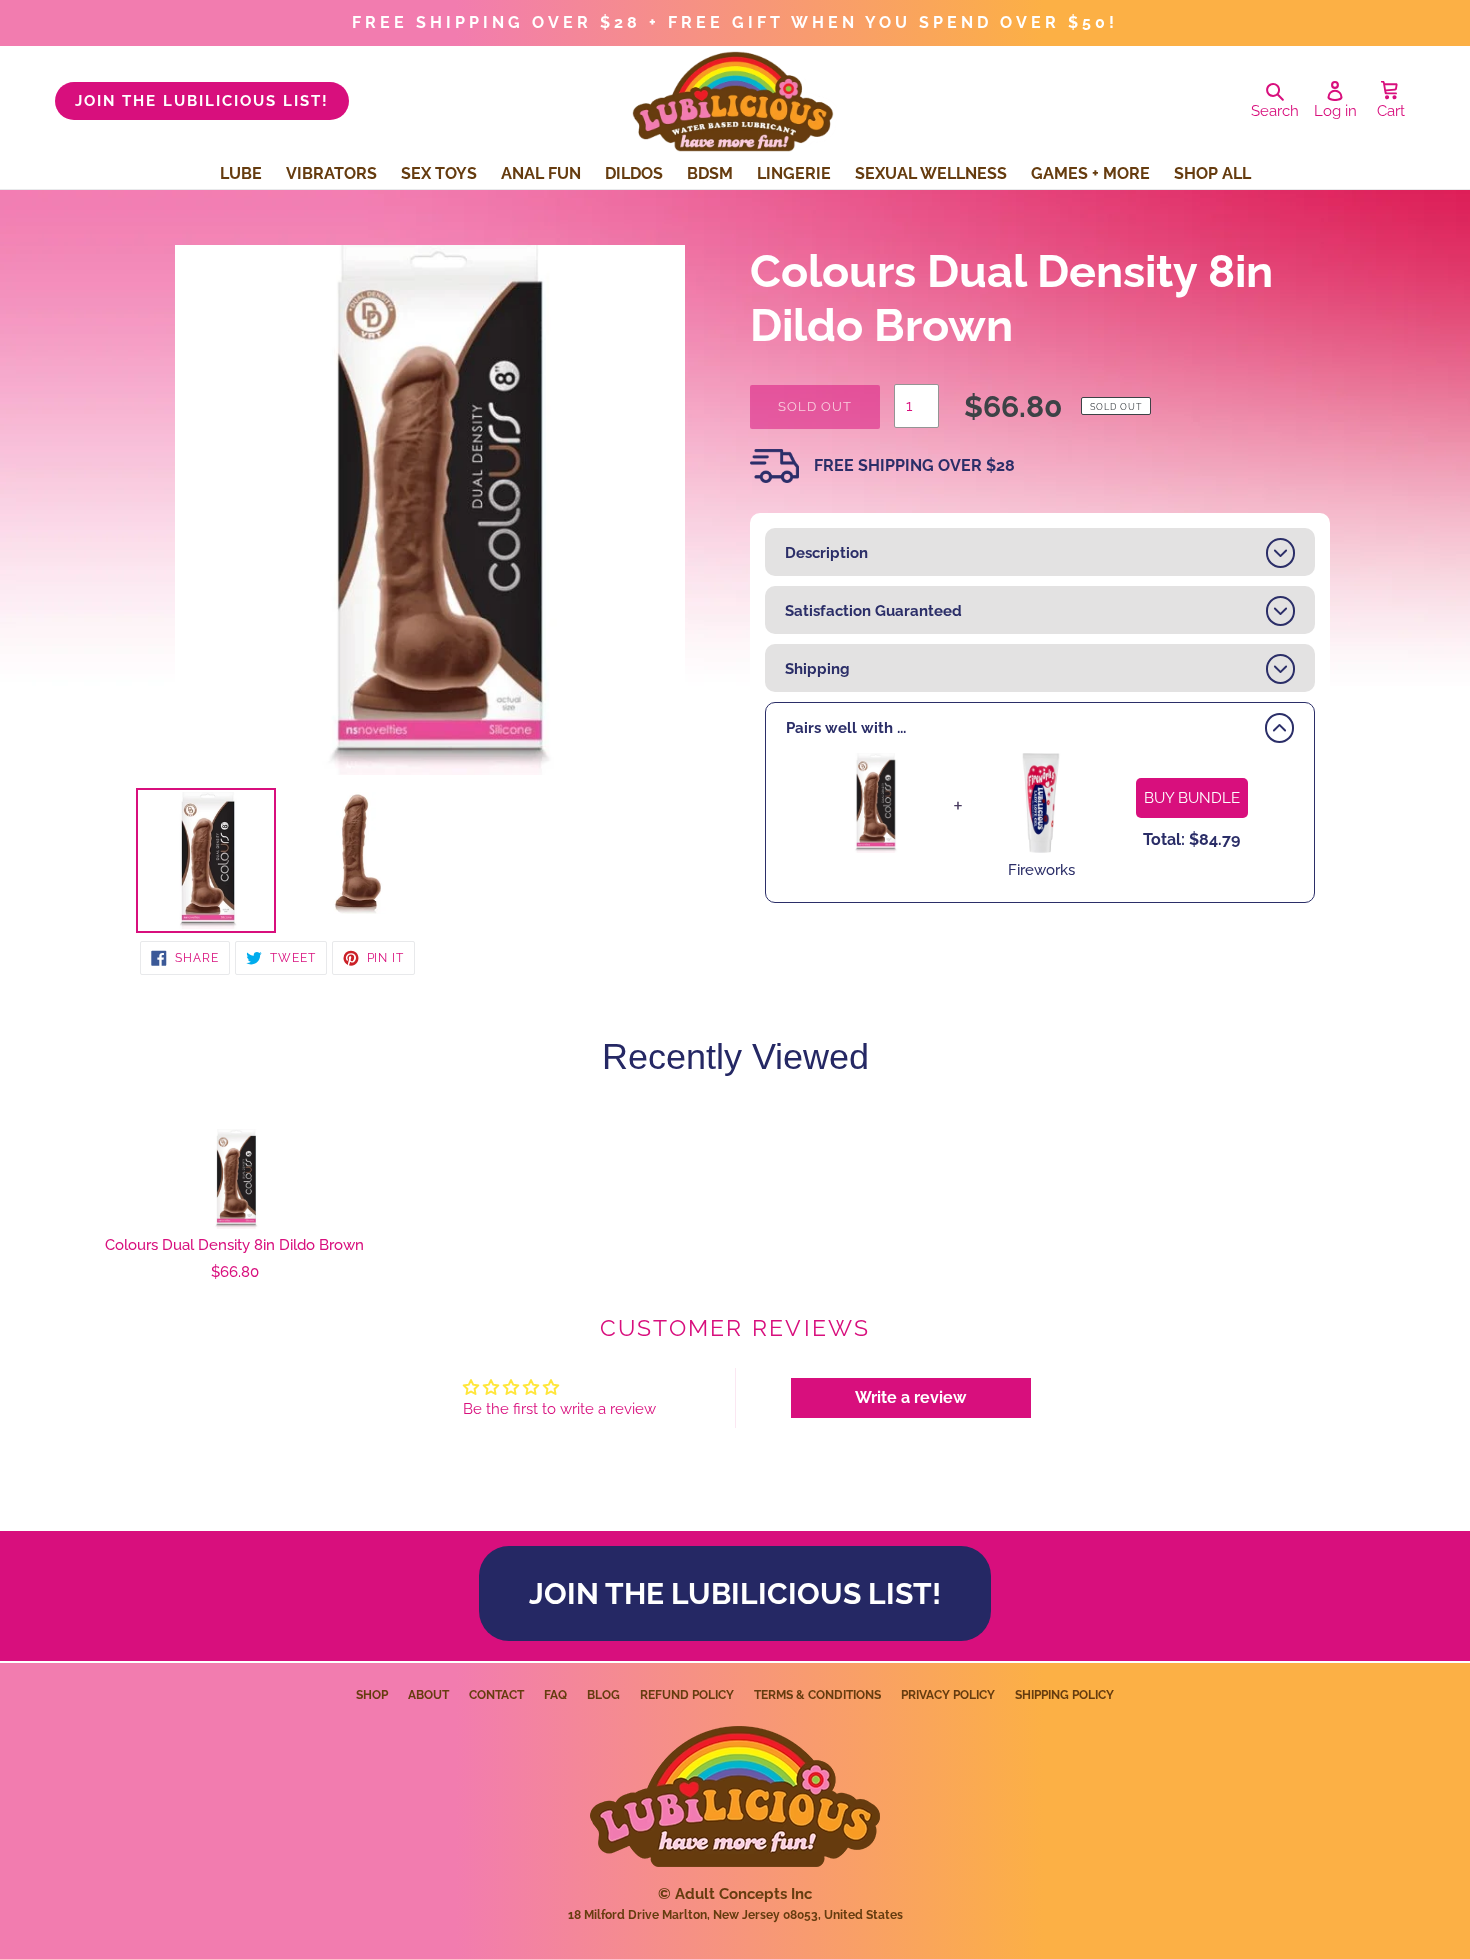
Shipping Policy (1064, 1695)
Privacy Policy (948, 1695)
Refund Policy (687, 1695)
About (428, 1695)
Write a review (910, 1397)
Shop (372, 1695)
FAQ (555, 1695)
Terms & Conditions (817, 1695)
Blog (603, 1695)
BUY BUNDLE (1192, 798)
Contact (496, 1695)
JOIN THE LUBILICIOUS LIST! (202, 101)
